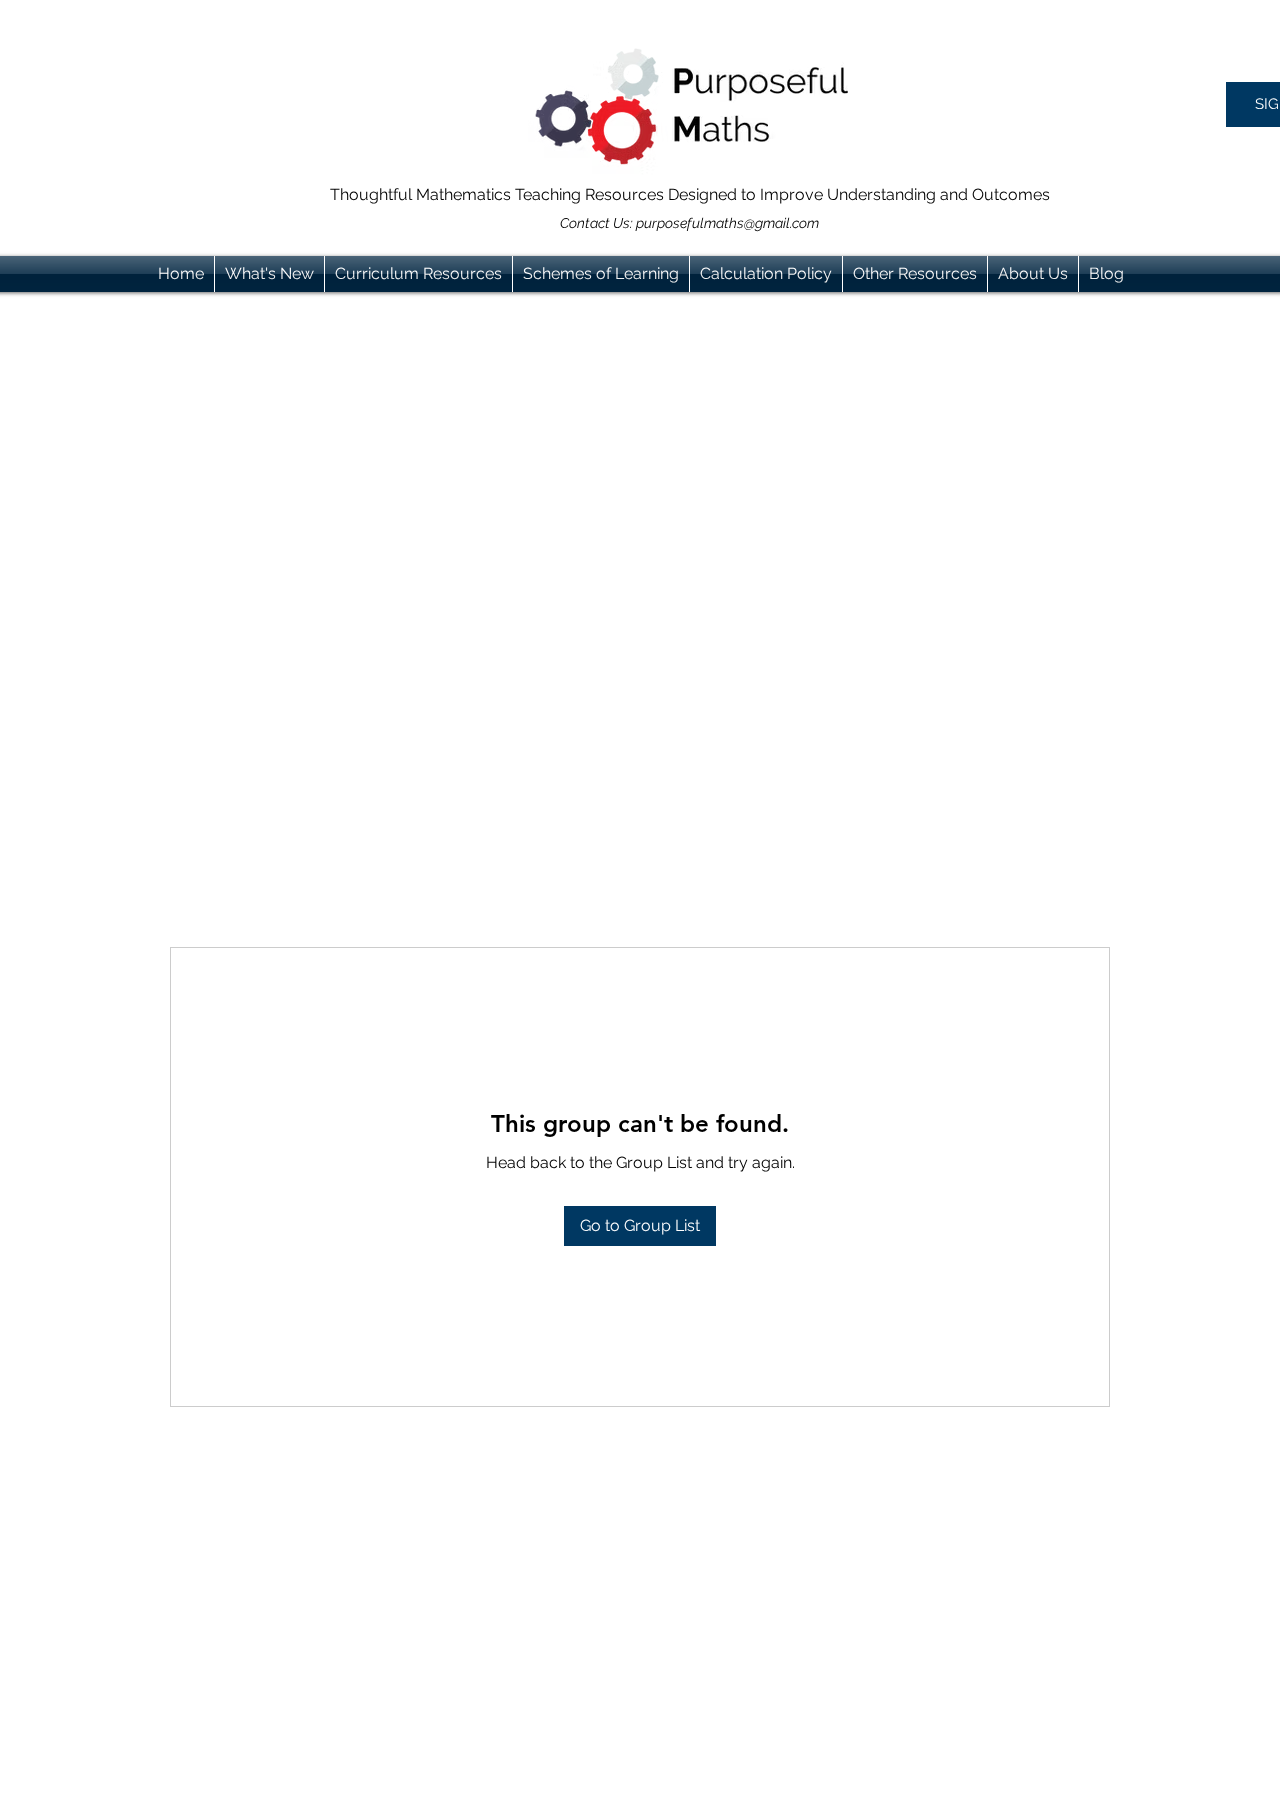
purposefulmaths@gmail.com (727, 223)
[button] (418, 274)
